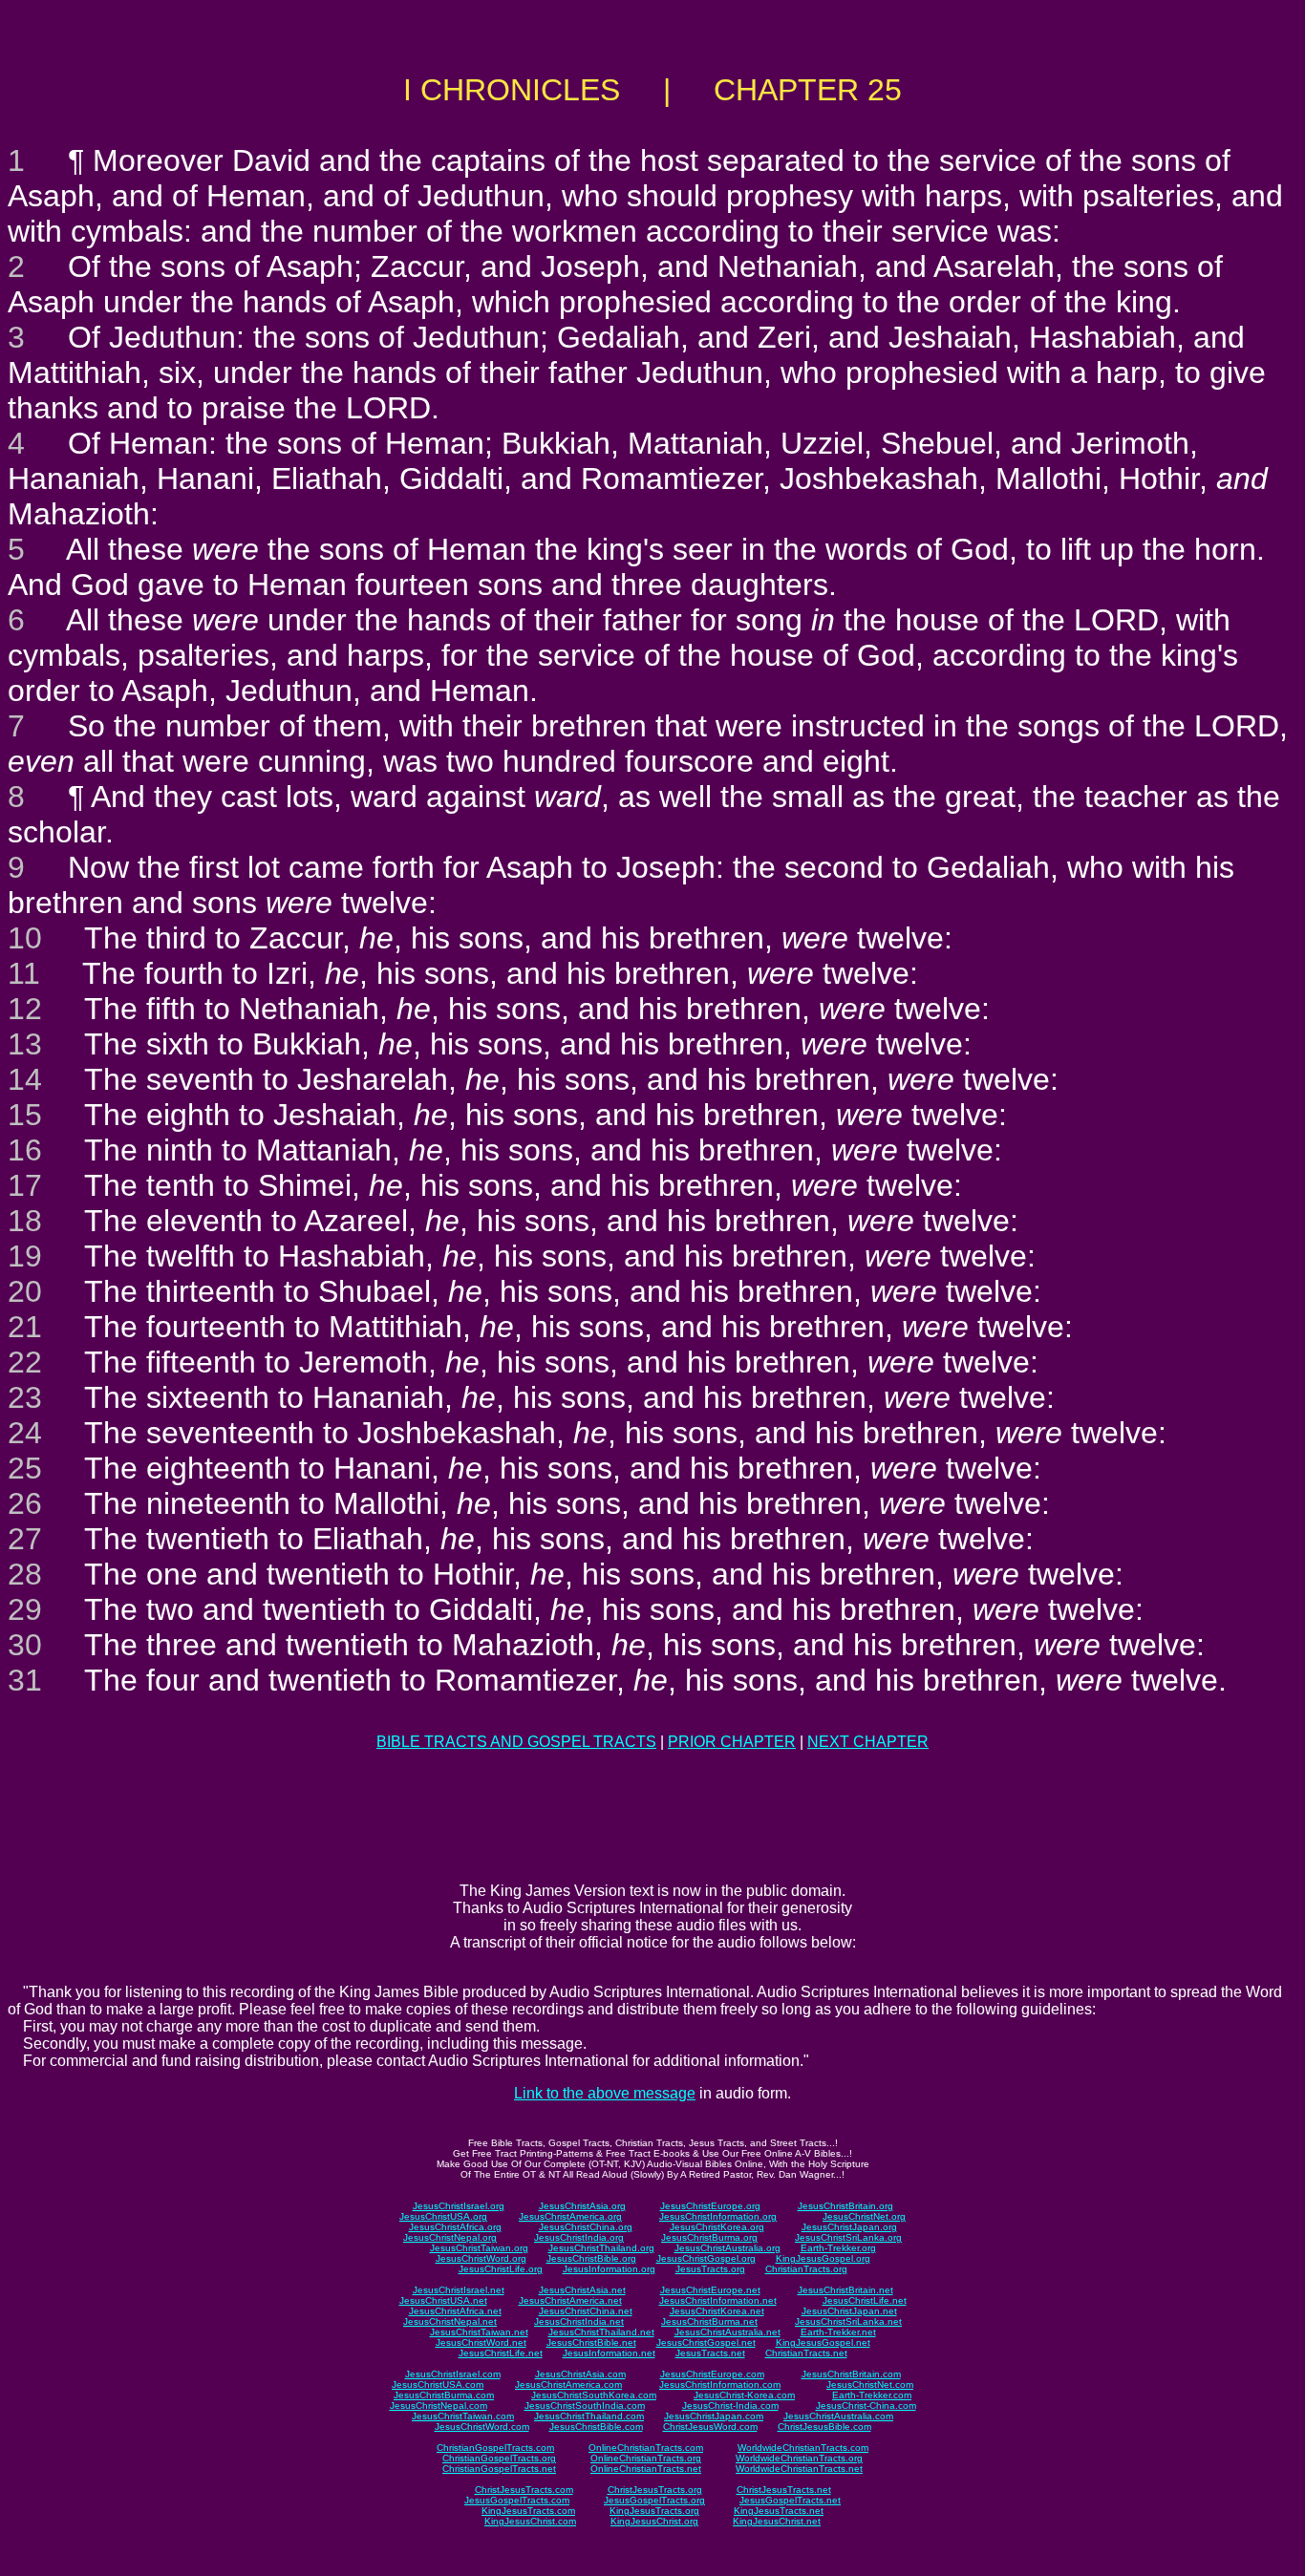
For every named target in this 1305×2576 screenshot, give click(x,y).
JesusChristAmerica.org (570, 2216)
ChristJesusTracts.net (784, 2490)
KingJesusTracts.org (654, 2511)
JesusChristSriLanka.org (848, 2237)
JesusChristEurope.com (712, 2374)
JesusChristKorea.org (717, 2227)
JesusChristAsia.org (582, 2206)
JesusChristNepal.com (439, 2406)
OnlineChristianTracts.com (646, 2448)
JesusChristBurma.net (709, 2321)
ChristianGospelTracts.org (499, 2458)
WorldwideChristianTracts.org (799, 2458)
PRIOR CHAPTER (732, 1742)
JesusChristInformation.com (720, 2384)
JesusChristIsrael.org (459, 2206)
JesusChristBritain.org (845, 2206)
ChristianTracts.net (806, 2353)
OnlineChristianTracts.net (646, 2469)
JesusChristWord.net (481, 2342)
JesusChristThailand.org (601, 2248)
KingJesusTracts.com (528, 2511)
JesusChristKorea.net (717, 2311)
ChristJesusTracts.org (655, 2490)
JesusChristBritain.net (845, 2290)
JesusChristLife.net (865, 2300)
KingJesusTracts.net (779, 2511)
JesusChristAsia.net (582, 2290)
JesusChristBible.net (591, 2342)
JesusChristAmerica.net (570, 2300)
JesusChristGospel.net (706, 2342)
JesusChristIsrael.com (453, 2374)
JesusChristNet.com (870, 2384)
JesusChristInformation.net (718, 2300)
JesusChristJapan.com (714, 2416)
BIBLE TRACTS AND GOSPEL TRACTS (516, 1742)
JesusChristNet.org (864, 2216)
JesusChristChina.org (586, 2227)
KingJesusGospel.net (823, 2342)
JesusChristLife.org (501, 2269)
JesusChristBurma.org (709, 2237)
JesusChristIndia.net (579, 2321)
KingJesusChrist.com (530, 2521)
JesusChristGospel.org (706, 2258)
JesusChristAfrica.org (455, 2227)
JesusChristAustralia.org (727, 2248)
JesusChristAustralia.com (838, 2416)
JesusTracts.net (710, 2353)
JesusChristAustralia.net (727, 2332)
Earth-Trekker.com (872, 2395)
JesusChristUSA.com (438, 2384)
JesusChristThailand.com (589, 2416)
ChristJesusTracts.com (524, 2490)
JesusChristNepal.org (450, 2237)
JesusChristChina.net (586, 2311)
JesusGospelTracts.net (790, 2500)
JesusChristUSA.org (443, 2216)
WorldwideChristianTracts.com (803, 2448)
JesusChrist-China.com (866, 2406)
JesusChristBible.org (591, 2258)
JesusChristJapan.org (849, 2227)
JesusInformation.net (609, 2353)
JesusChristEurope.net (710, 2290)
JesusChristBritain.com (851, 2374)
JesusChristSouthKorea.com (594, 2395)
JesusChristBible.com (596, 2427)
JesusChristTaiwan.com (463, 2416)
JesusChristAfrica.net (455, 2311)
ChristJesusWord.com (710, 2427)
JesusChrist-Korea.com (744, 2395)
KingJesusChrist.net (777, 2521)
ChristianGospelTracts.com (495, 2448)
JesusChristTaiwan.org (479, 2248)
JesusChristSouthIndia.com (585, 2406)
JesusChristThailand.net (601, 2332)
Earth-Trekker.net (838, 2332)
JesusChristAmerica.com (568, 2384)
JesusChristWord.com (482, 2427)
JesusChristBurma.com (444, 2395)
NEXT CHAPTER (868, 1742)
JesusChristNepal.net (450, 2321)
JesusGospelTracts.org (654, 2500)
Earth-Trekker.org (838, 2248)
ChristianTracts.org (806, 2269)
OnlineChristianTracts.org (646, 2458)
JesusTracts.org (710, 2269)
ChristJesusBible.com (824, 2427)
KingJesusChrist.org (654, 2521)
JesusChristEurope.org (710, 2206)
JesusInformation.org (609, 2269)
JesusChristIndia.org (579, 2237)
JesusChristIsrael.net (459, 2290)
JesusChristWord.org (481, 2258)
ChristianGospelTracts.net (499, 2469)
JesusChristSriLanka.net (848, 2321)
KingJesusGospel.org (823, 2258)
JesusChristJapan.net (849, 2311)
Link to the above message (605, 2093)
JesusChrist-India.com (730, 2406)
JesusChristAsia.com (580, 2374)
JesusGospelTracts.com (517, 2500)
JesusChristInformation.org (718, 2216)
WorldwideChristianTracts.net (799, 2469)
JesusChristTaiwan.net (479, 2332)
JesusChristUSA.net (443, 2300)
